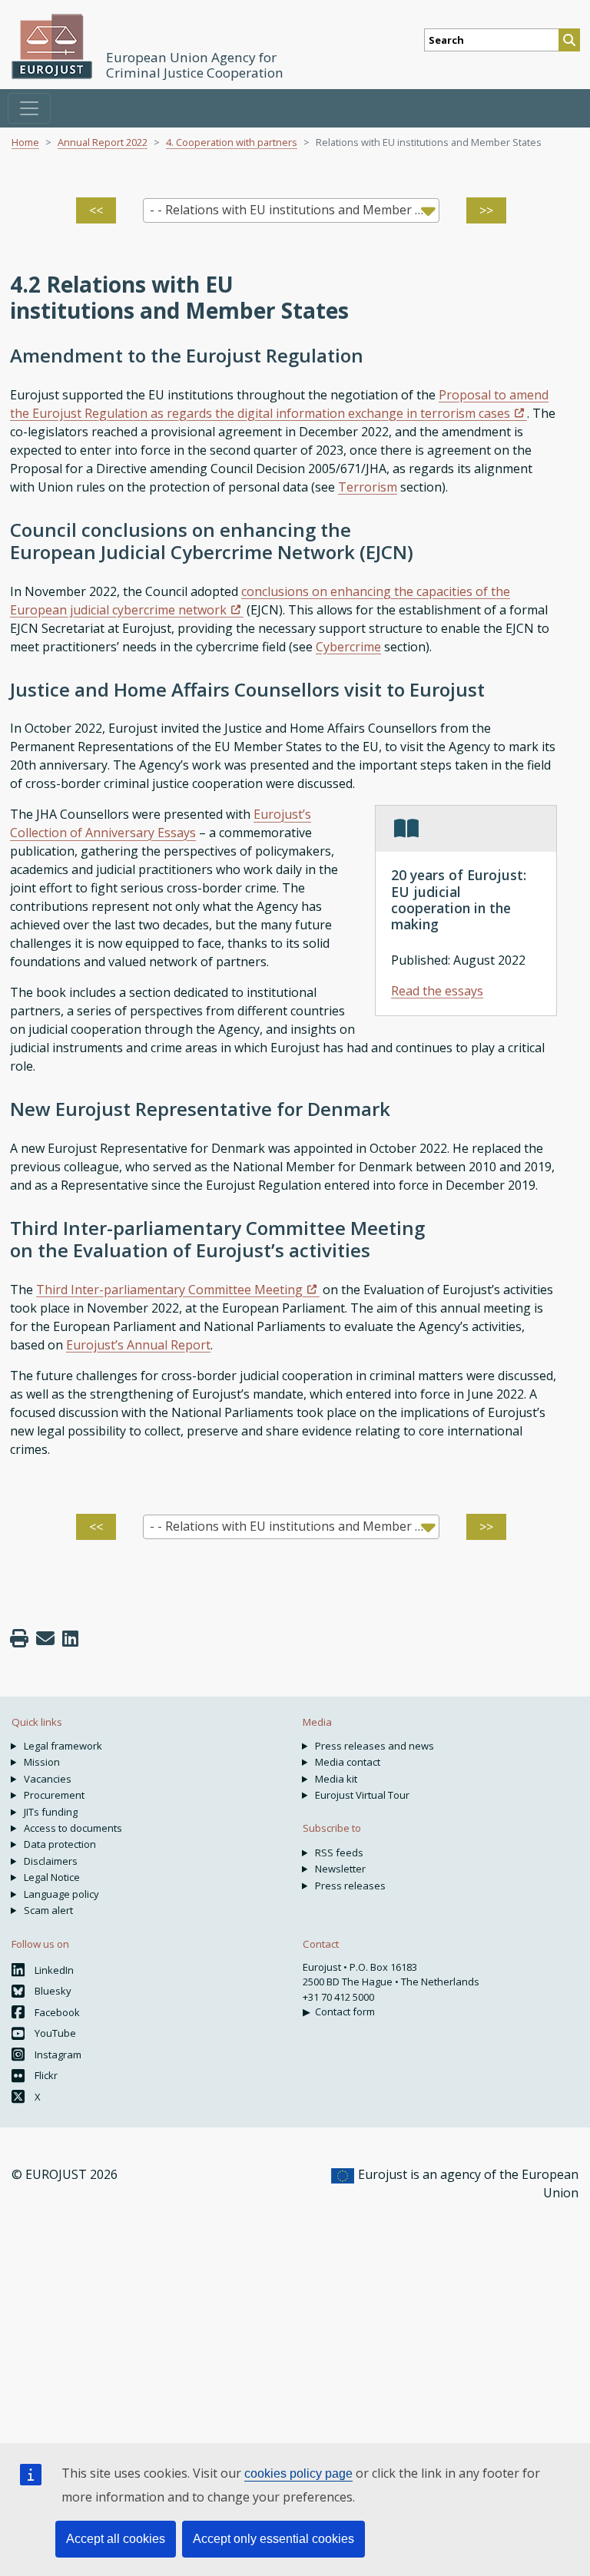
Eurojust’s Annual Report (138, 1345)
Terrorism (368, 487)
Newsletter (340, 1869)
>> (486, 210)
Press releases (350, 1886)
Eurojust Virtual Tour (362, 1795)
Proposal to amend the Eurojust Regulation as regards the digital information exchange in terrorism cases (279, 404)
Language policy (61, 1894)
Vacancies (48, 1779)
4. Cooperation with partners (232, 142)
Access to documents (73, 1828)
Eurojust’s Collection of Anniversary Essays (161, 823)
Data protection (60, 1844)
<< (96, 210)
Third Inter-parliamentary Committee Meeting (169, 1290)
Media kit (336, 1779)
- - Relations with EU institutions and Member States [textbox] (295, 210)
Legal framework (63, 1746)
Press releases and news (375, 1746)
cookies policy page (298, 2473)
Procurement (54, 1795)
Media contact (348, 1762)
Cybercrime (348, 647)
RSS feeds (339, 1853)
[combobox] (292, 210)
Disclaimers (51, 1861)
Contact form (345, 2011)
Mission (42, 1762)
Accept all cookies (116, 2539)
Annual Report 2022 (103, 142)
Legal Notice (52, 1877)
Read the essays (437, 991)
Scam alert (48, 1910)
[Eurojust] (52, 46)
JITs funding (51, 1812)
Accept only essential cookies (273, 2539)
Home (25, 142)
